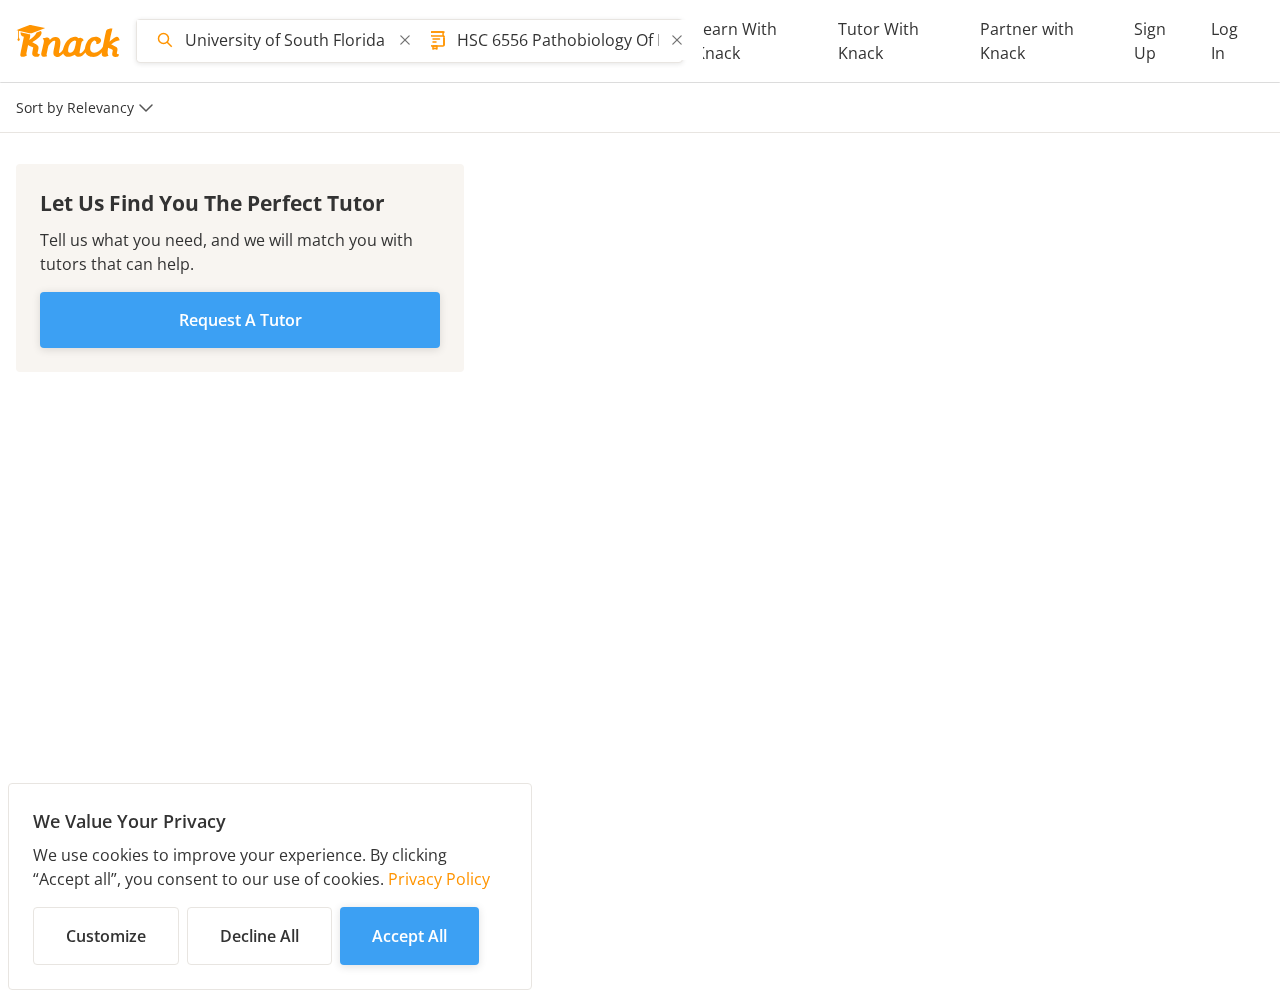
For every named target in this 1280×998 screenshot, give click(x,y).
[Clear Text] (405, 40)
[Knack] (68, 41)
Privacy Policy (439, 879)
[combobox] (286, 40)
